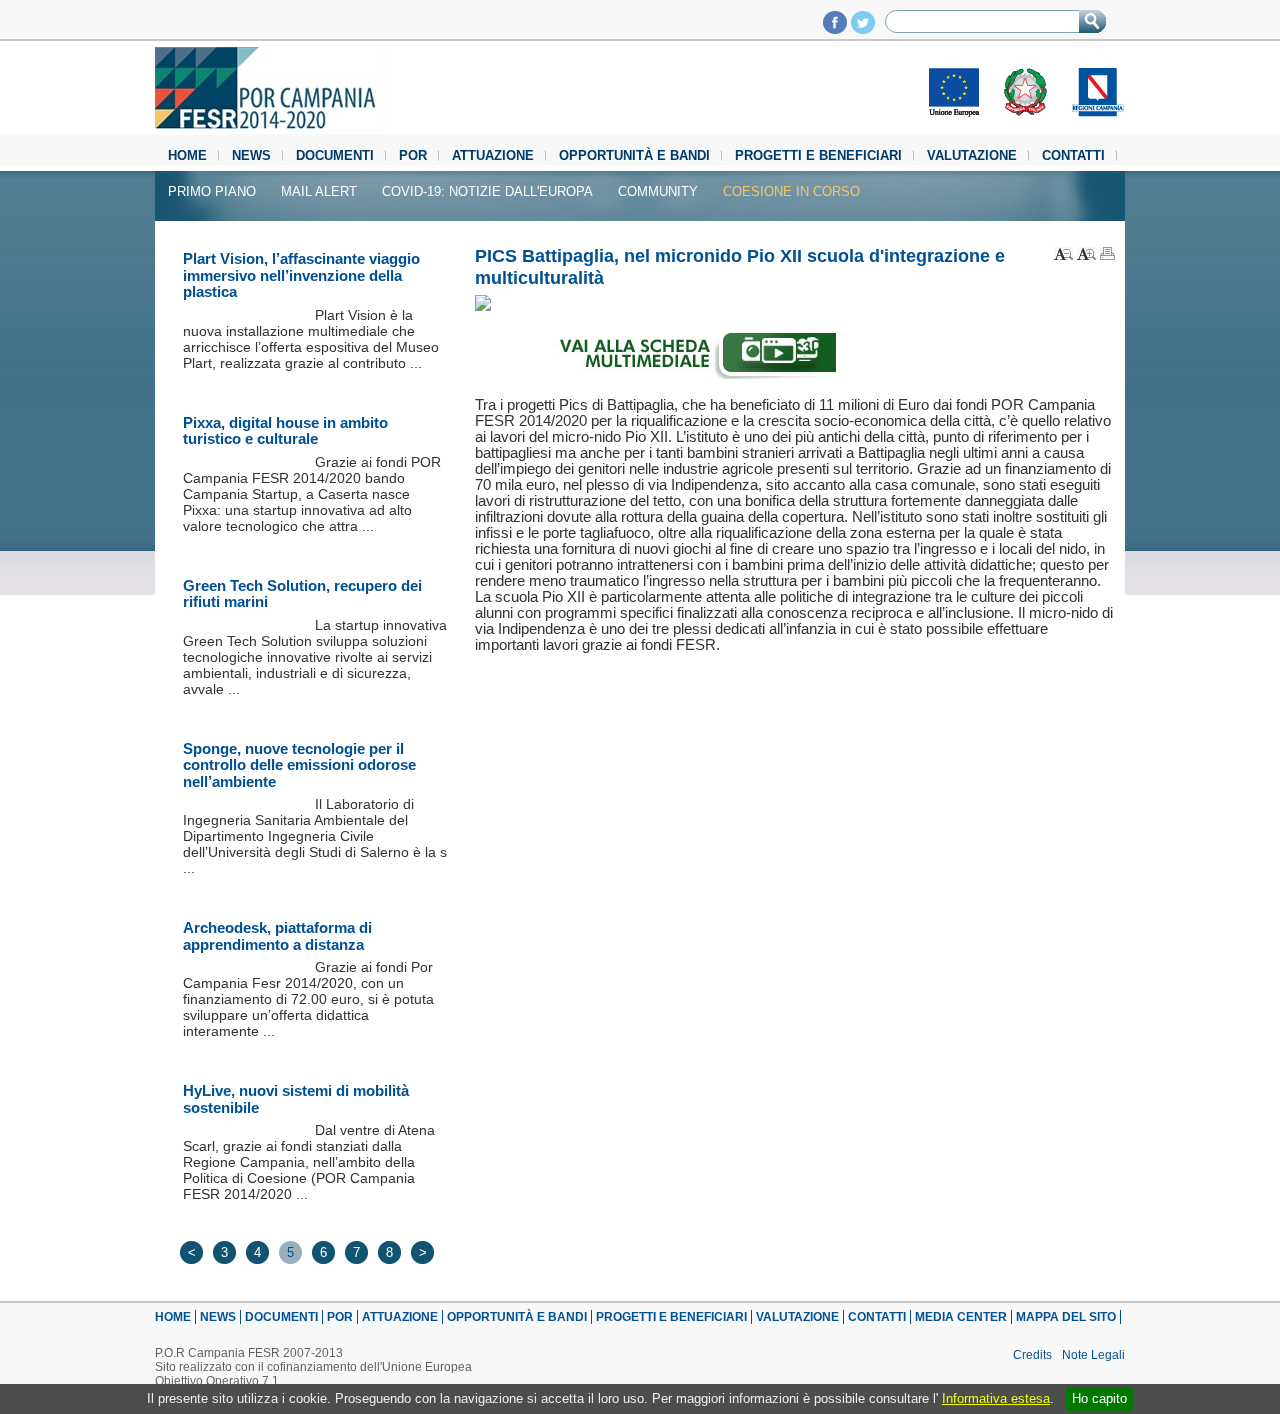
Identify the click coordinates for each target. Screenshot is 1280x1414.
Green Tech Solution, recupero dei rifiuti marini (302, 594)
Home (187, 155)
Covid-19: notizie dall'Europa (487, 191)
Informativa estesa (996, 1398)
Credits (1032, 1355)
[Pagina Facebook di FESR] (835, 28)
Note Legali (1093, 1355)
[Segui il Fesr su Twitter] (863, 28)
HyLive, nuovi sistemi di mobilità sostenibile (296, 1099)
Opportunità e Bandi (634, 155)
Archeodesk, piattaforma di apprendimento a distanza (277, 936)
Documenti (335, 155)
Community (658, 191)
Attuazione (493, 155)
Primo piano (212, 191)
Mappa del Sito (1066, 1317)
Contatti (1073, 155)
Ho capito (1099, 1398)
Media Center (961, 1317)
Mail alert (319, 191)
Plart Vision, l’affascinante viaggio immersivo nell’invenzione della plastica (301, 275)
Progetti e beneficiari (818, 155)
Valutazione (972, 155)
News (251, 155)
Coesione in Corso (791, 191)
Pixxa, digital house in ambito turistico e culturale (285, 431)
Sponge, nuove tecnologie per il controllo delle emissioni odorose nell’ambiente (299, 765)
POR (413, 155)
